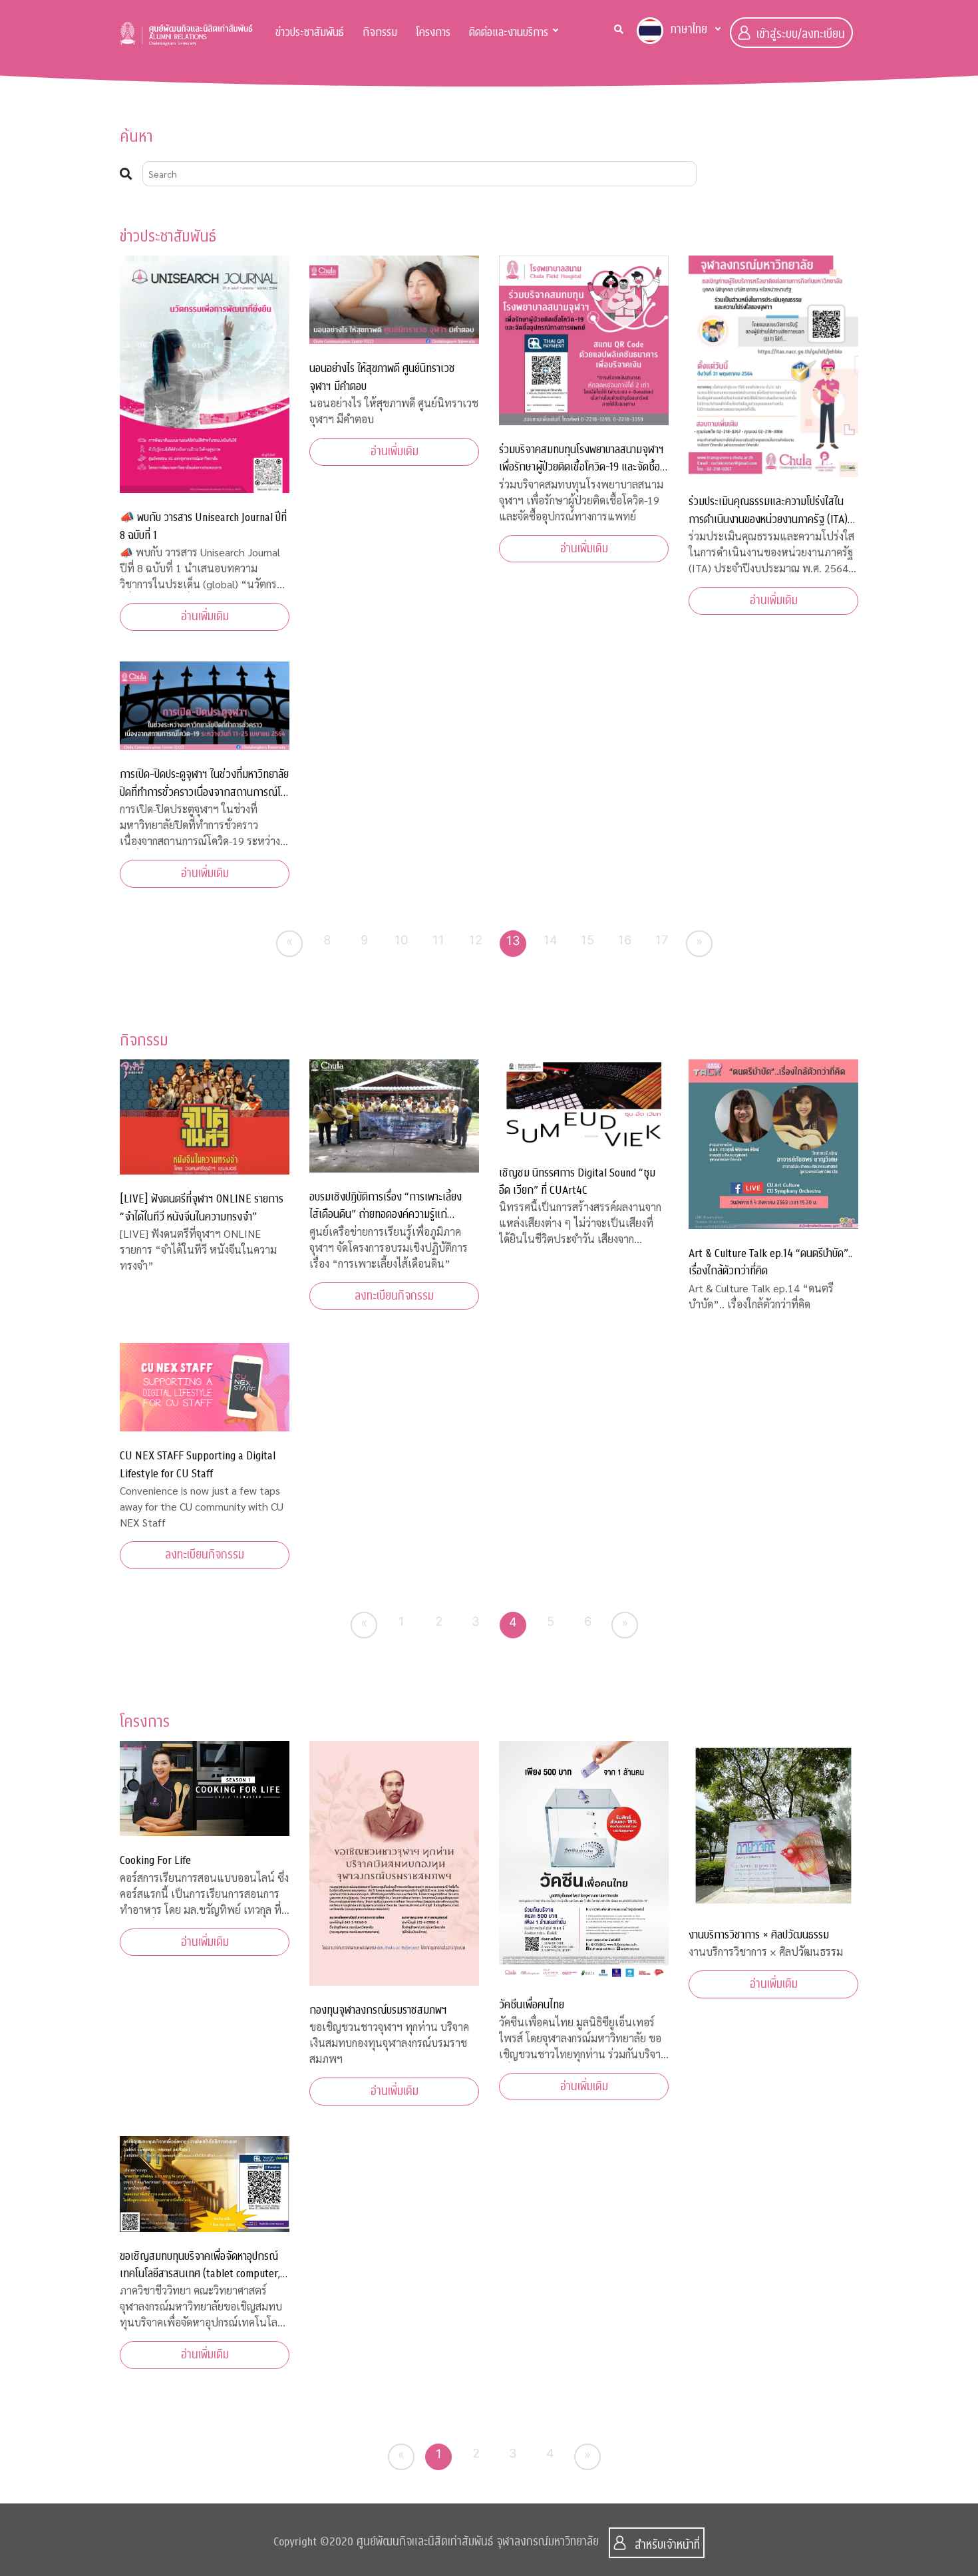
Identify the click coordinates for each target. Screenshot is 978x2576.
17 (662, 940)
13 (513, 940)
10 (402, 940)
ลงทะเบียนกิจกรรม (394, 1296)
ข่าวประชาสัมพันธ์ (310, 32)
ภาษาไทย (689, 30)
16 (625, 940)
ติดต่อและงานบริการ (509, 32)
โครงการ (433, 32)
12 (476, 940)
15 (587, 940)
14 (551, 940)
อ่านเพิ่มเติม (205, 617)
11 (438, 940)
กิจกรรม (380, 32)
